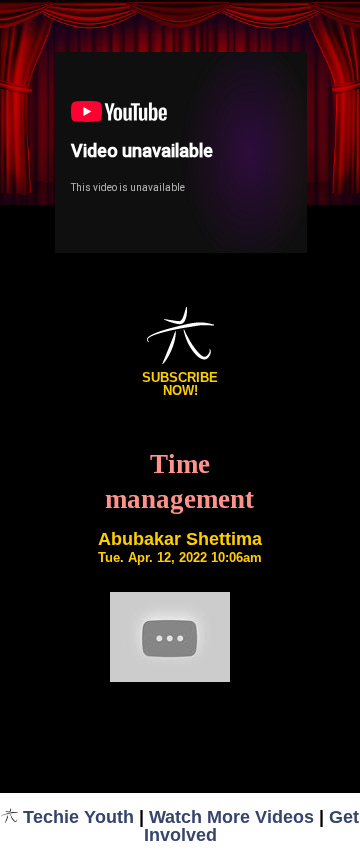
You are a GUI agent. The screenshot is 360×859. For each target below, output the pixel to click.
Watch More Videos (231, 817)
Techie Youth (78, 817)
